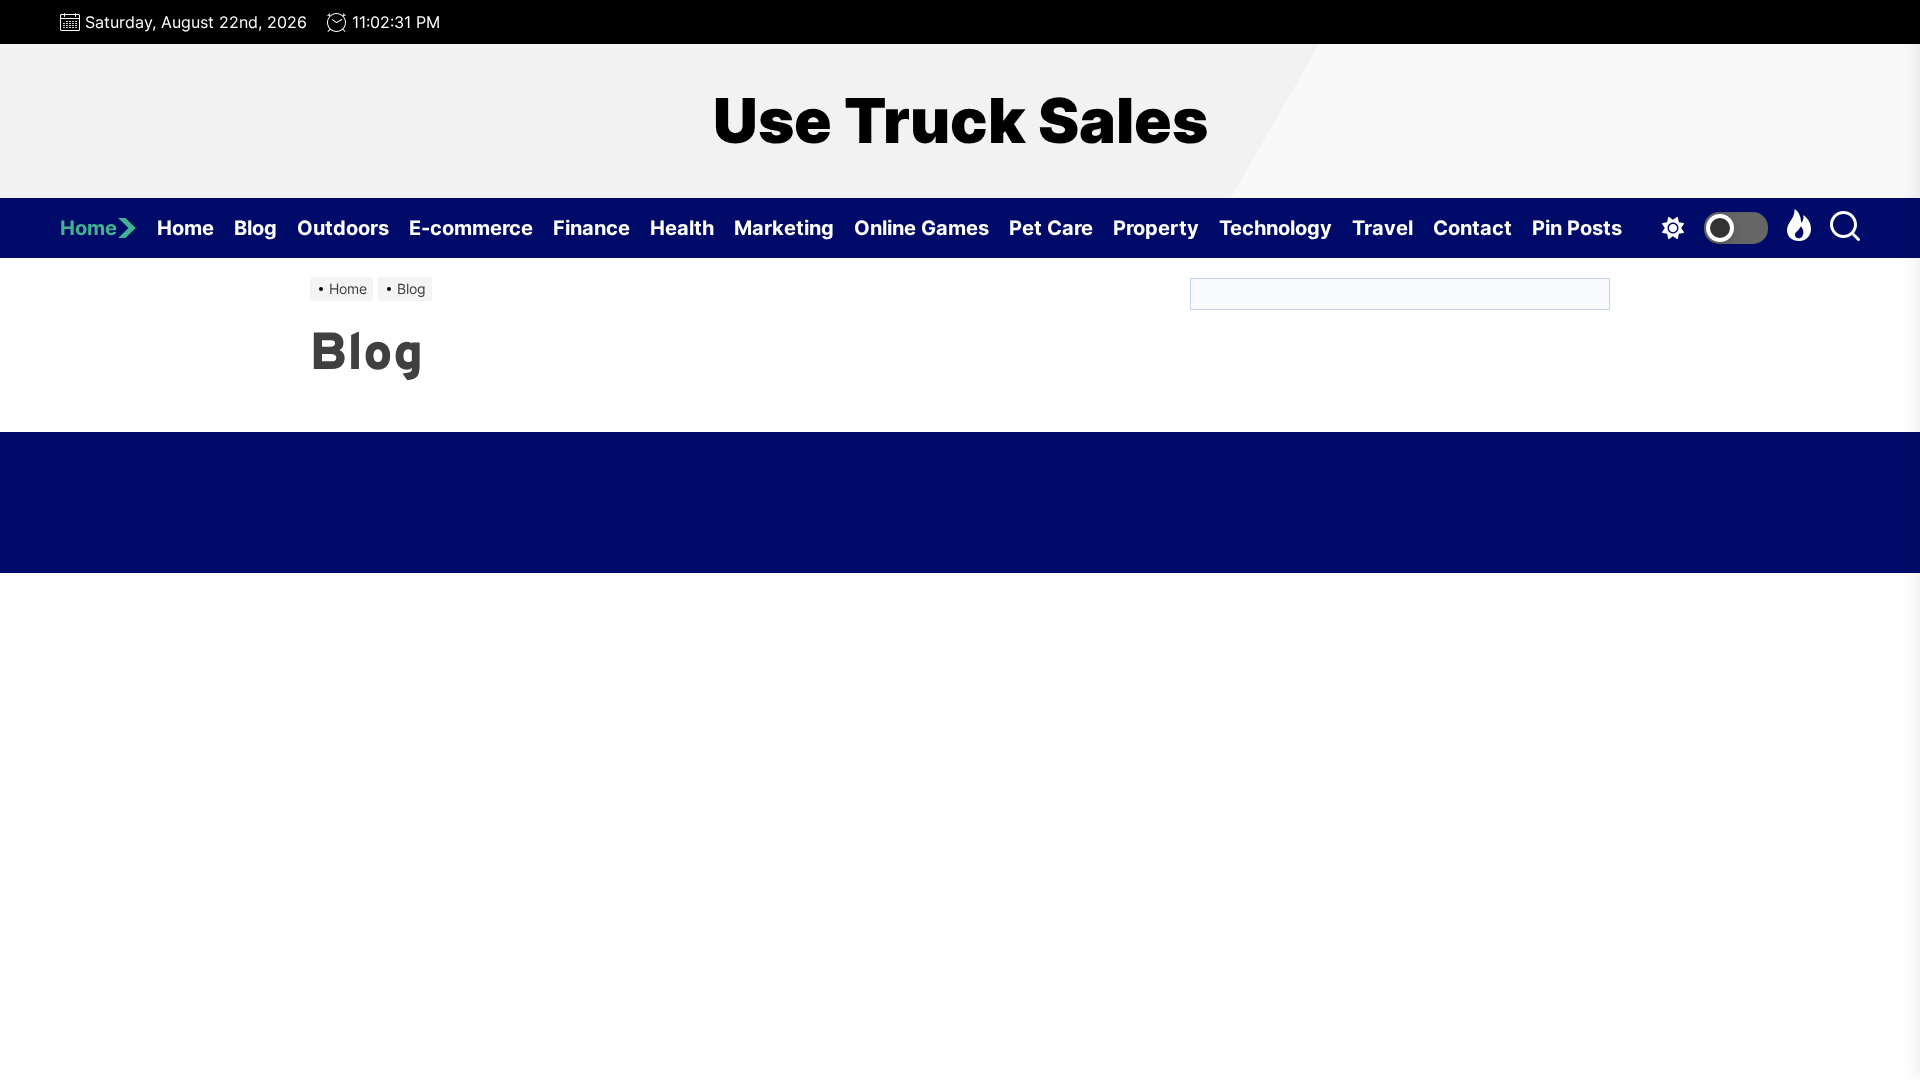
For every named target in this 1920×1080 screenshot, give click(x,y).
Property (1156, 228)
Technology (1275, 228)
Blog (255, 228)
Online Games (921, 228)
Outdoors (343, 228)
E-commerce (471, 228)
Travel (1382, 228)
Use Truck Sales (960, 121)
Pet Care (1051, 228)
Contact (1472, 228)
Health (682, 228)
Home (88, 228)
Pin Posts (1577, 228)
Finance (591, 228)
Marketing (784, 228)
